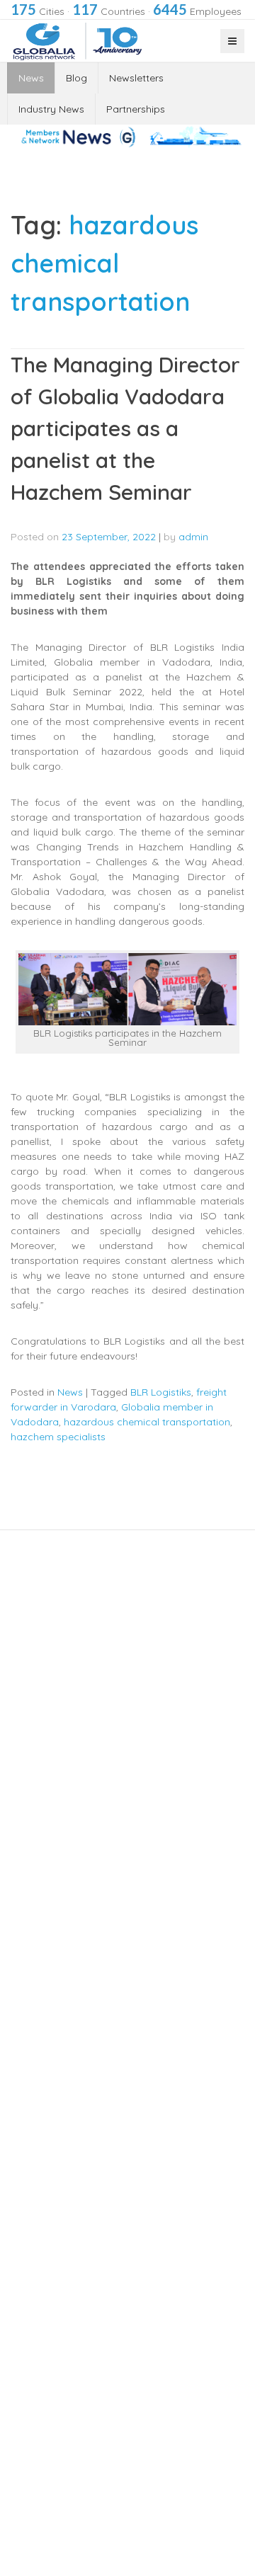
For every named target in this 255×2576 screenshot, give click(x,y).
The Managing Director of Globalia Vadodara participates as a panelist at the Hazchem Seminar (125, 428)
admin (193, 537)
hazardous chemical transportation (147, 1422)
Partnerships (136, 109)
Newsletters (136, 78)
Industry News (51, 109)
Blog (76, 78)
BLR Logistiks (161, 1392)
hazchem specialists (58, 1437)
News (31, 78)
